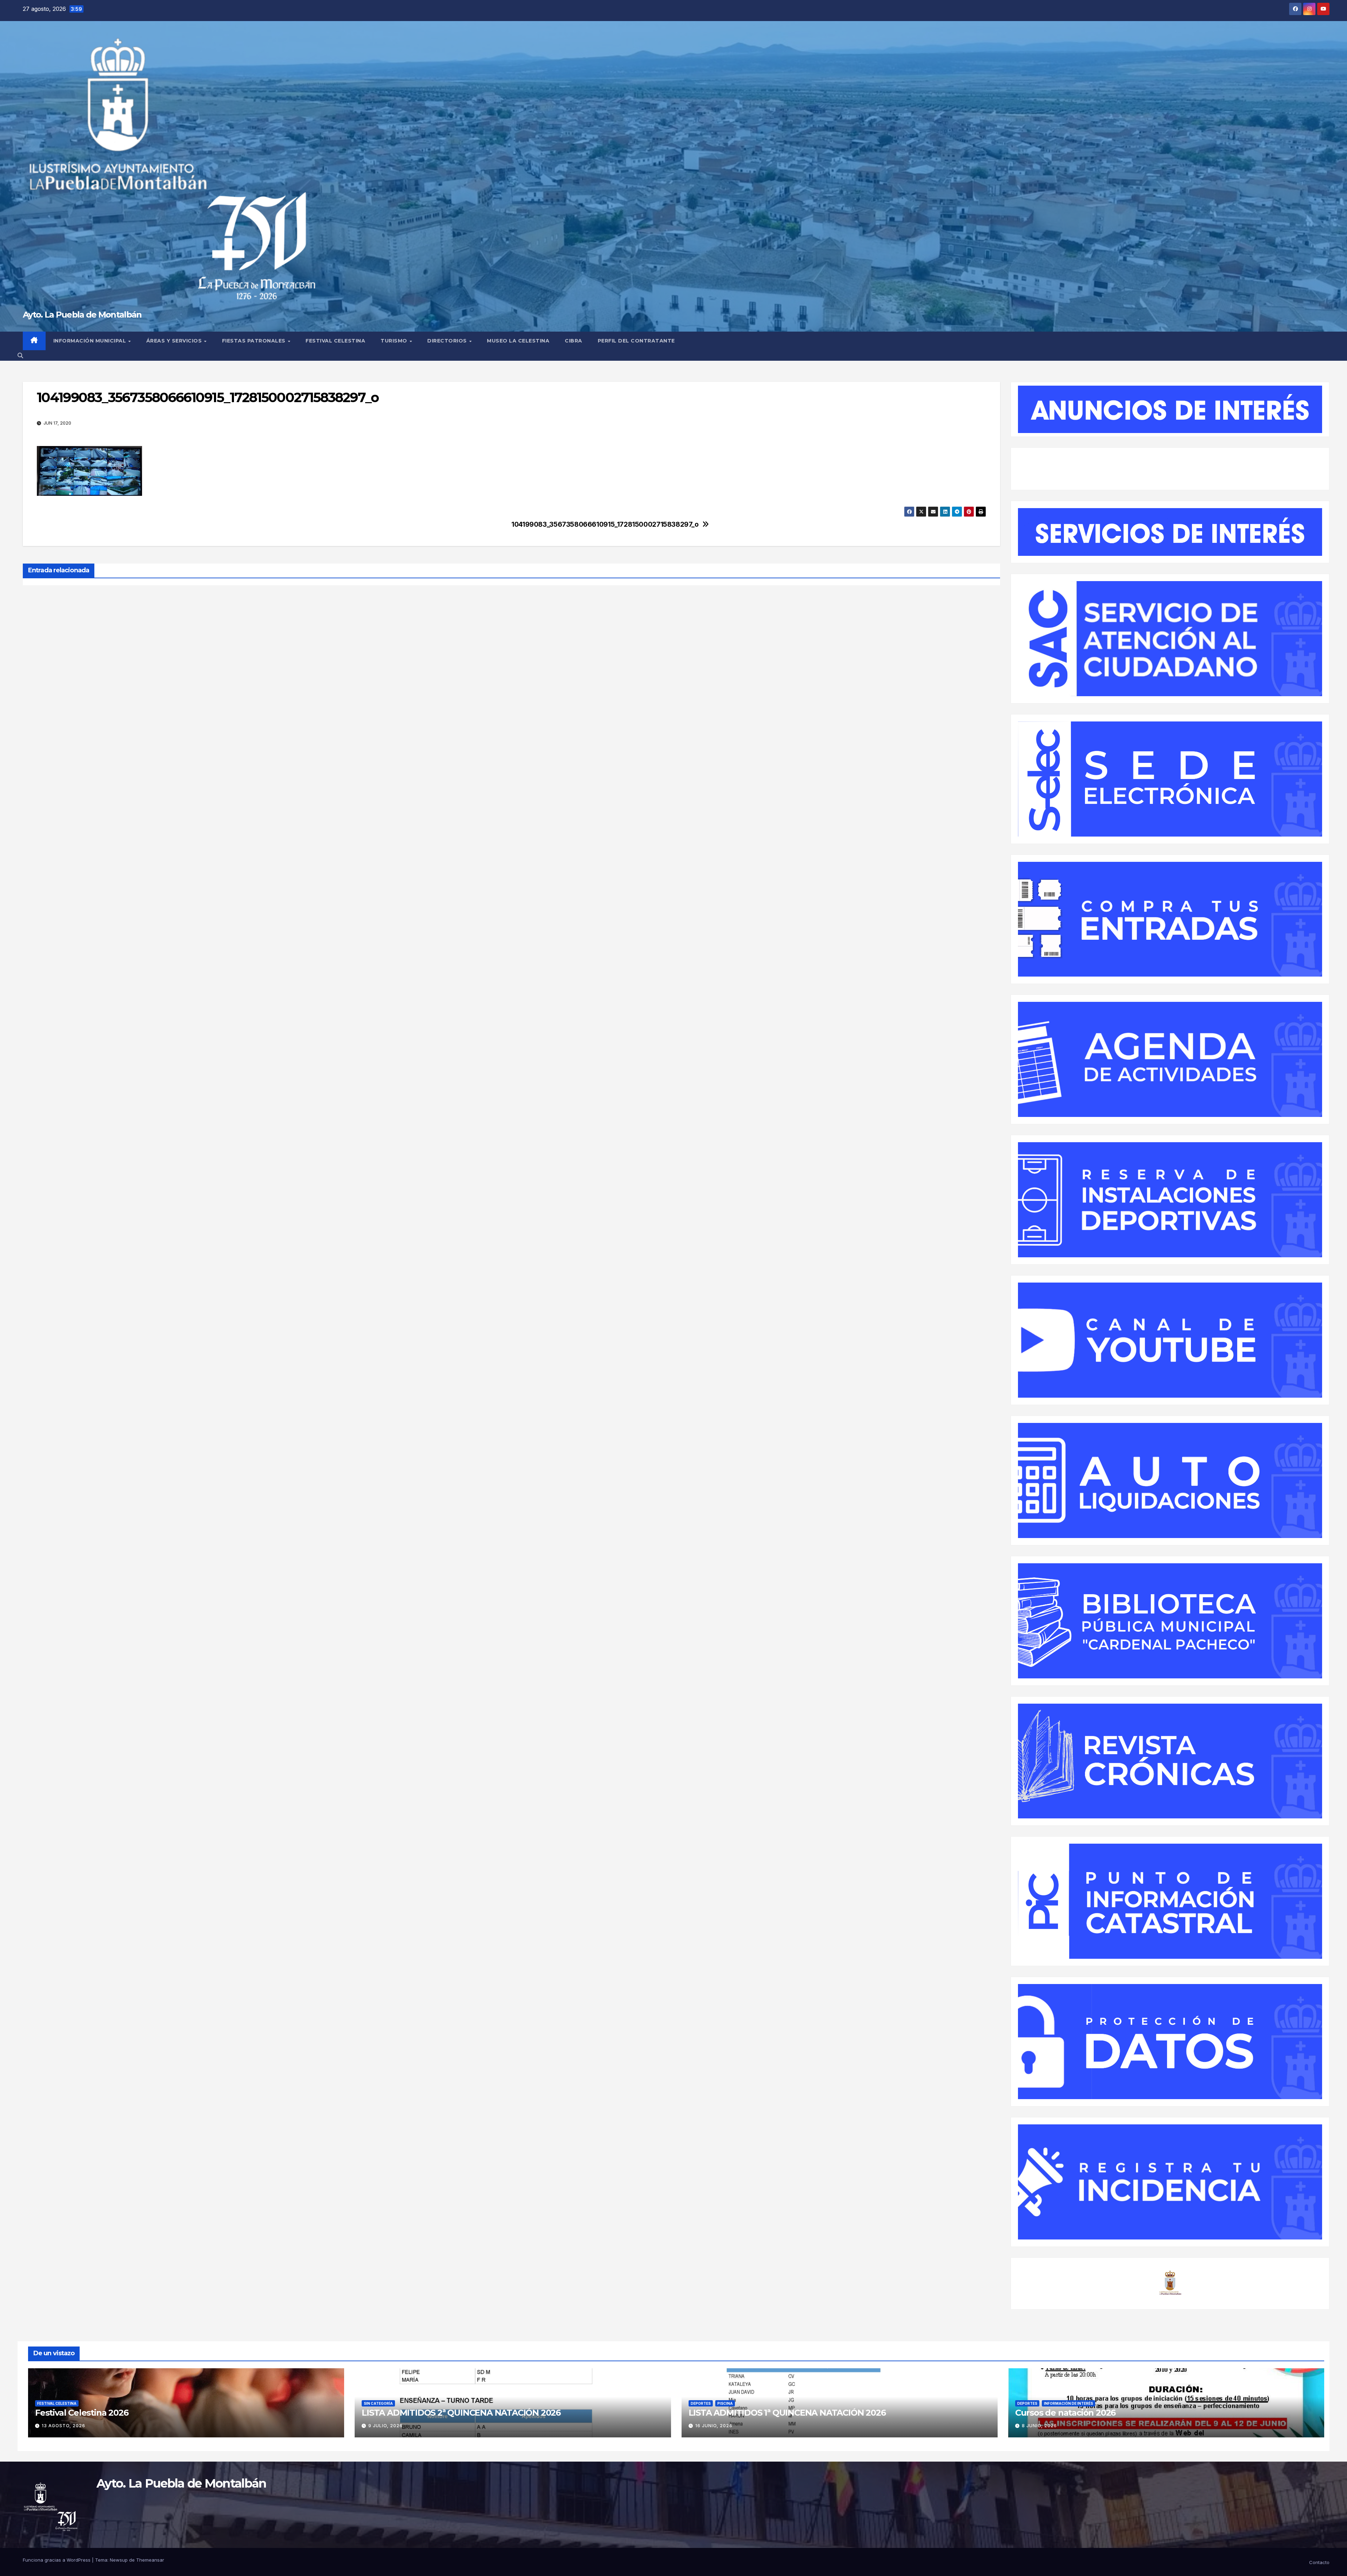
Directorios (448, 341)
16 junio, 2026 (714, 2426)
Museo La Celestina (518, 341)
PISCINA (725, 2403)
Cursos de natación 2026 (1065, 2413)
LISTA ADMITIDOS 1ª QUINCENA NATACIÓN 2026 (787, 2413)
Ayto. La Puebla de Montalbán (82, 315)
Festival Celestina (335, 341)
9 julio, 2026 (386, 2426)
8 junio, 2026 (1039, 2426)
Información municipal (91, 341)
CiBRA (574, 341)
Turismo (395, 341)
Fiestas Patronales (255, 341)
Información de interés (1068, 2403)
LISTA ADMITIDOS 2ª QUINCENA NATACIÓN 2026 (461, 2413)
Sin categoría (378, 2403)
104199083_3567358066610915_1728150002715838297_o (605, 524)
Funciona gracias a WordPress (57, 2560)
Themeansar (150, 2560)
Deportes (701, 2403)
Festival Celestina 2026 (82, 2413)
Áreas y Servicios (175, 341)
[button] (20, 355)
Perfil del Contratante (636, 341)
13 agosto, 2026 (63, 2426)
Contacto (1319, 2562)
